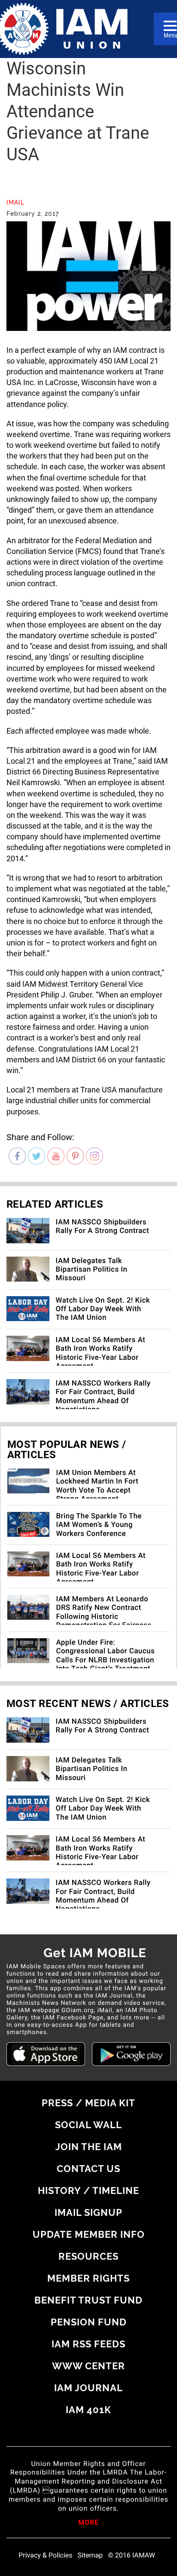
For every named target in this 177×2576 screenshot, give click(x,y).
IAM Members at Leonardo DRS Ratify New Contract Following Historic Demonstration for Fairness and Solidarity (104, 1617)
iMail (15, 202)
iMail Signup (88, 2212)
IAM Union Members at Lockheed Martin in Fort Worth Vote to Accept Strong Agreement (97, 1486)
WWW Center (88, 2366)
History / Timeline (88, 2191)
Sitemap (90, 2555)
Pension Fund (89, 2322)
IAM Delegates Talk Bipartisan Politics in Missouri (92, 1270)
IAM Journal (88, 2388)
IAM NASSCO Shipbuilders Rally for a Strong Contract (102, 1227)
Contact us (88, 2169)
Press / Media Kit (88, 2103)
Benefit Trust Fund (88, 2300)
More (88, 2523)
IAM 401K (88, 2410)
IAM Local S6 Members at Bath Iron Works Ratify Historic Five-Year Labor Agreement (101, 1353)
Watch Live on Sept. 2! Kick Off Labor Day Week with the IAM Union (103, 1309)
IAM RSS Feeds (88, 2344)
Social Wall (88, 2125)
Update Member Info (89, 2234)
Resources (88, 2256)
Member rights (88, 2278)
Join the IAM (89, 2147)
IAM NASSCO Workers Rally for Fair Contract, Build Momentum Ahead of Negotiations (103, 1397)
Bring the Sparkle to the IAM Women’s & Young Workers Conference (99, 1525)
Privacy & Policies (45, 2555)
